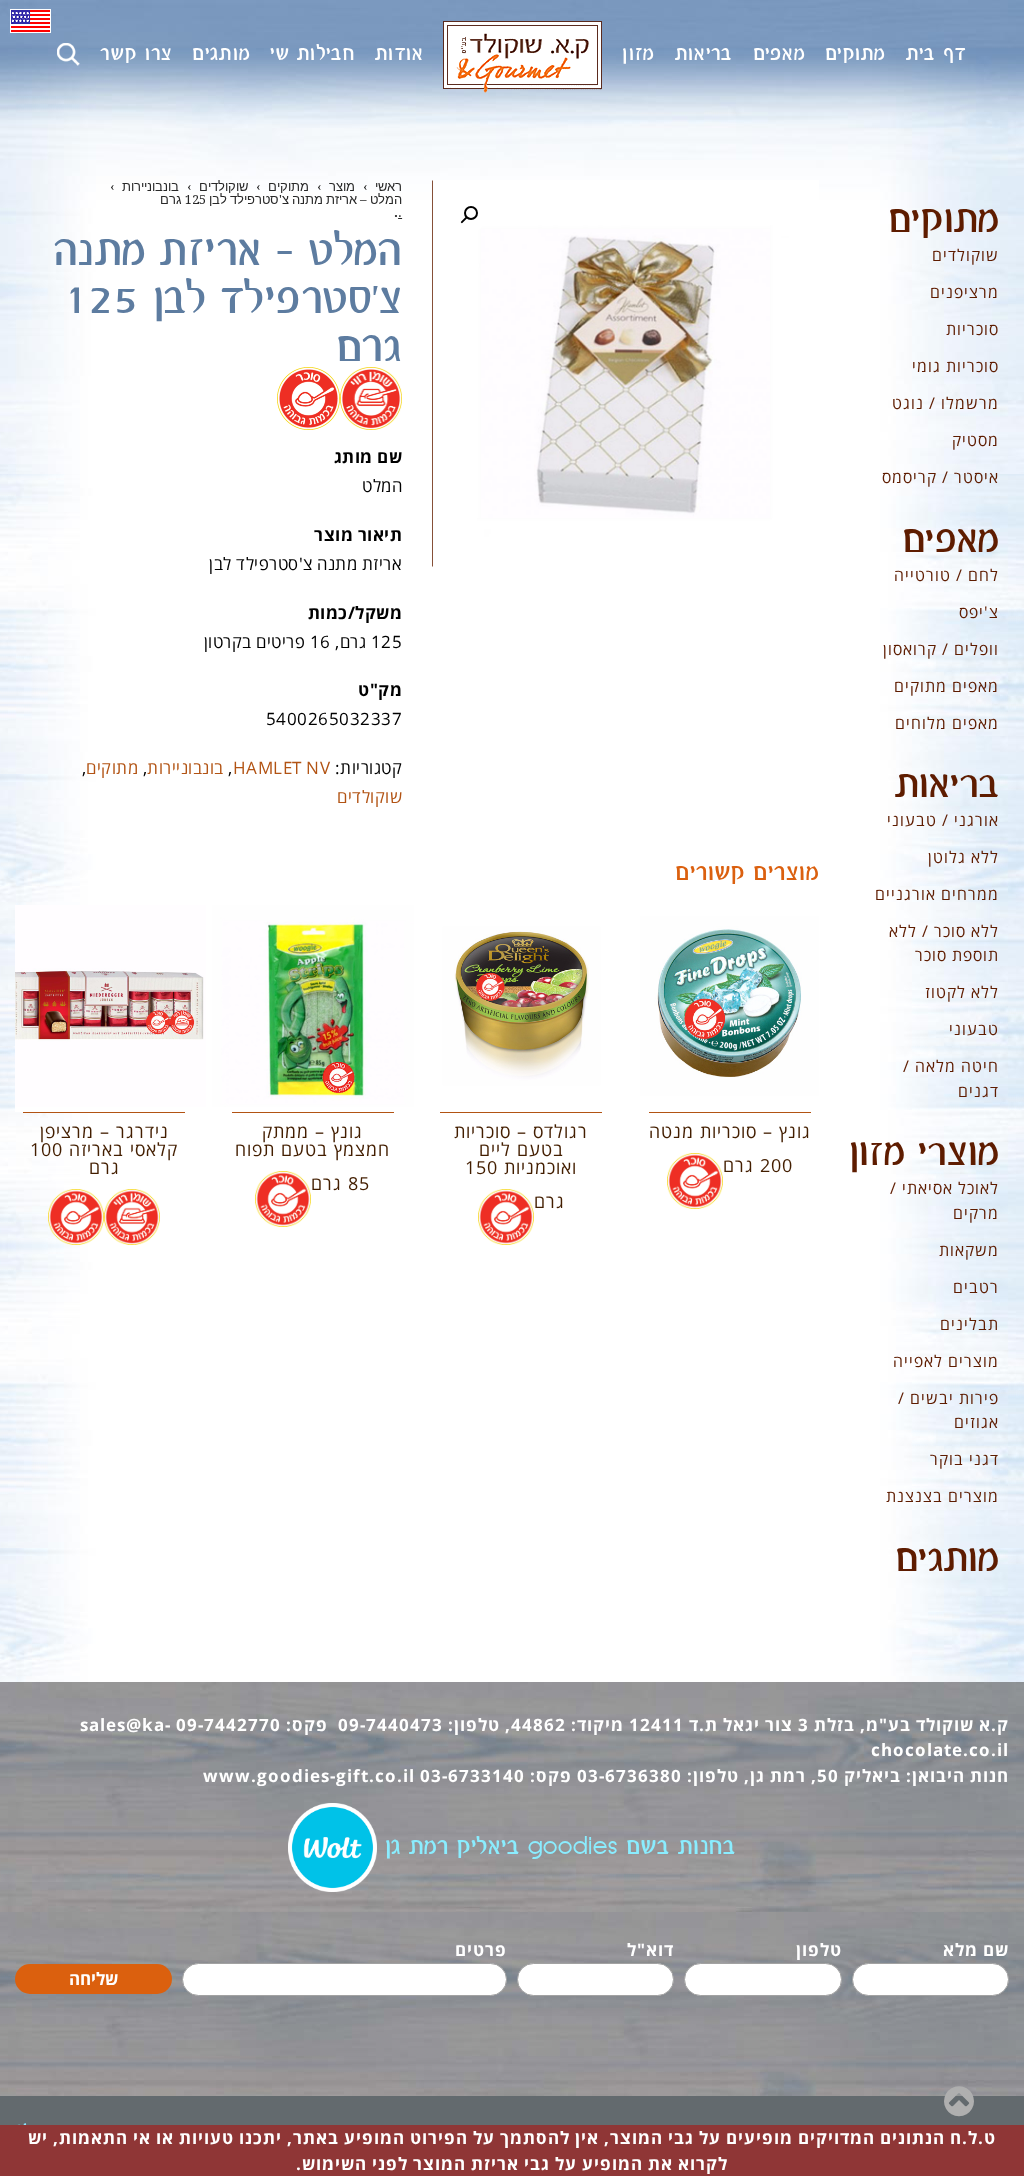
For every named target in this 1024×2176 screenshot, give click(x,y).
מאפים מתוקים (946, 686)
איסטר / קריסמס (940, 477)
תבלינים (969, 1324)
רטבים (976, 1287)
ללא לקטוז (962, 992)
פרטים (481, 1949)
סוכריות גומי (955, 366)
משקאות (969, 1250)
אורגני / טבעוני (943, 820)
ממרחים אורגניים (937, 894)
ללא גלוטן (963, 857)
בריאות (947, 786)
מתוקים (112, 767)
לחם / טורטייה (946, 575)
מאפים (950, 541)
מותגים (947, 1560)
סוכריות (972, 329)
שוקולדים (369, 796)
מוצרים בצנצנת (942, 1496)
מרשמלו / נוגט (945, 403)
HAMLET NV (282, 767)
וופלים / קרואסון (941, 649)
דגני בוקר (964, 1459)
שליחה (93, 1978)
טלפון (819, 1949)
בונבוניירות (185, 767)
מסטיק (975, 440)
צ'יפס (979, 612)
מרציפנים (964, 292)
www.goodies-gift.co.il (309, 1775)
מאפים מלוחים (947, 723)
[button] (469, 215)
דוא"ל (650, 1949)
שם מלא (976, 1949)
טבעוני (974, 1029)
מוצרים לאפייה (946, 1361)
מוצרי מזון (924, 1154)
